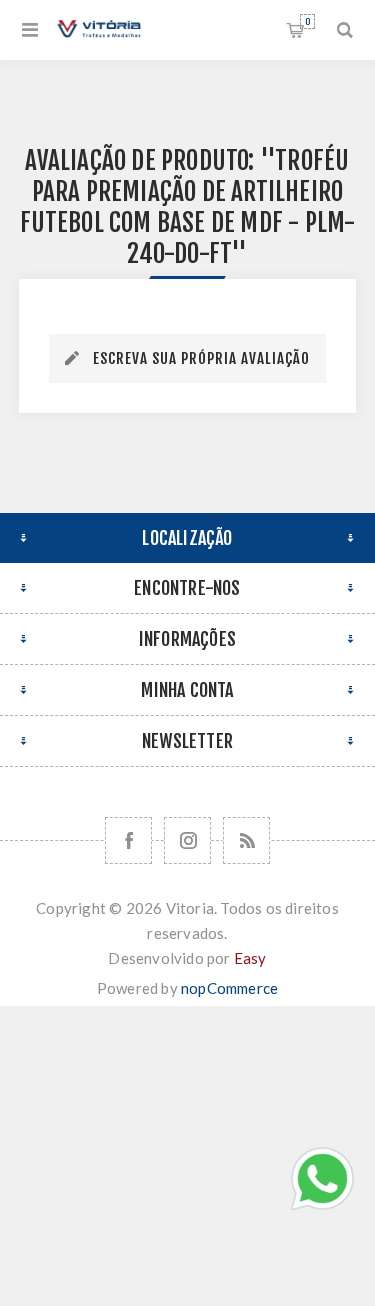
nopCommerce (229, 988)
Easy (250, 958)
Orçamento (307, 21)
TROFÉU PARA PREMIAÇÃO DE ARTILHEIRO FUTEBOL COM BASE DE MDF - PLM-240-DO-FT (188, 207)
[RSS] (246, 840)
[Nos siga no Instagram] (187, 840)
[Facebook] (128, 840)
